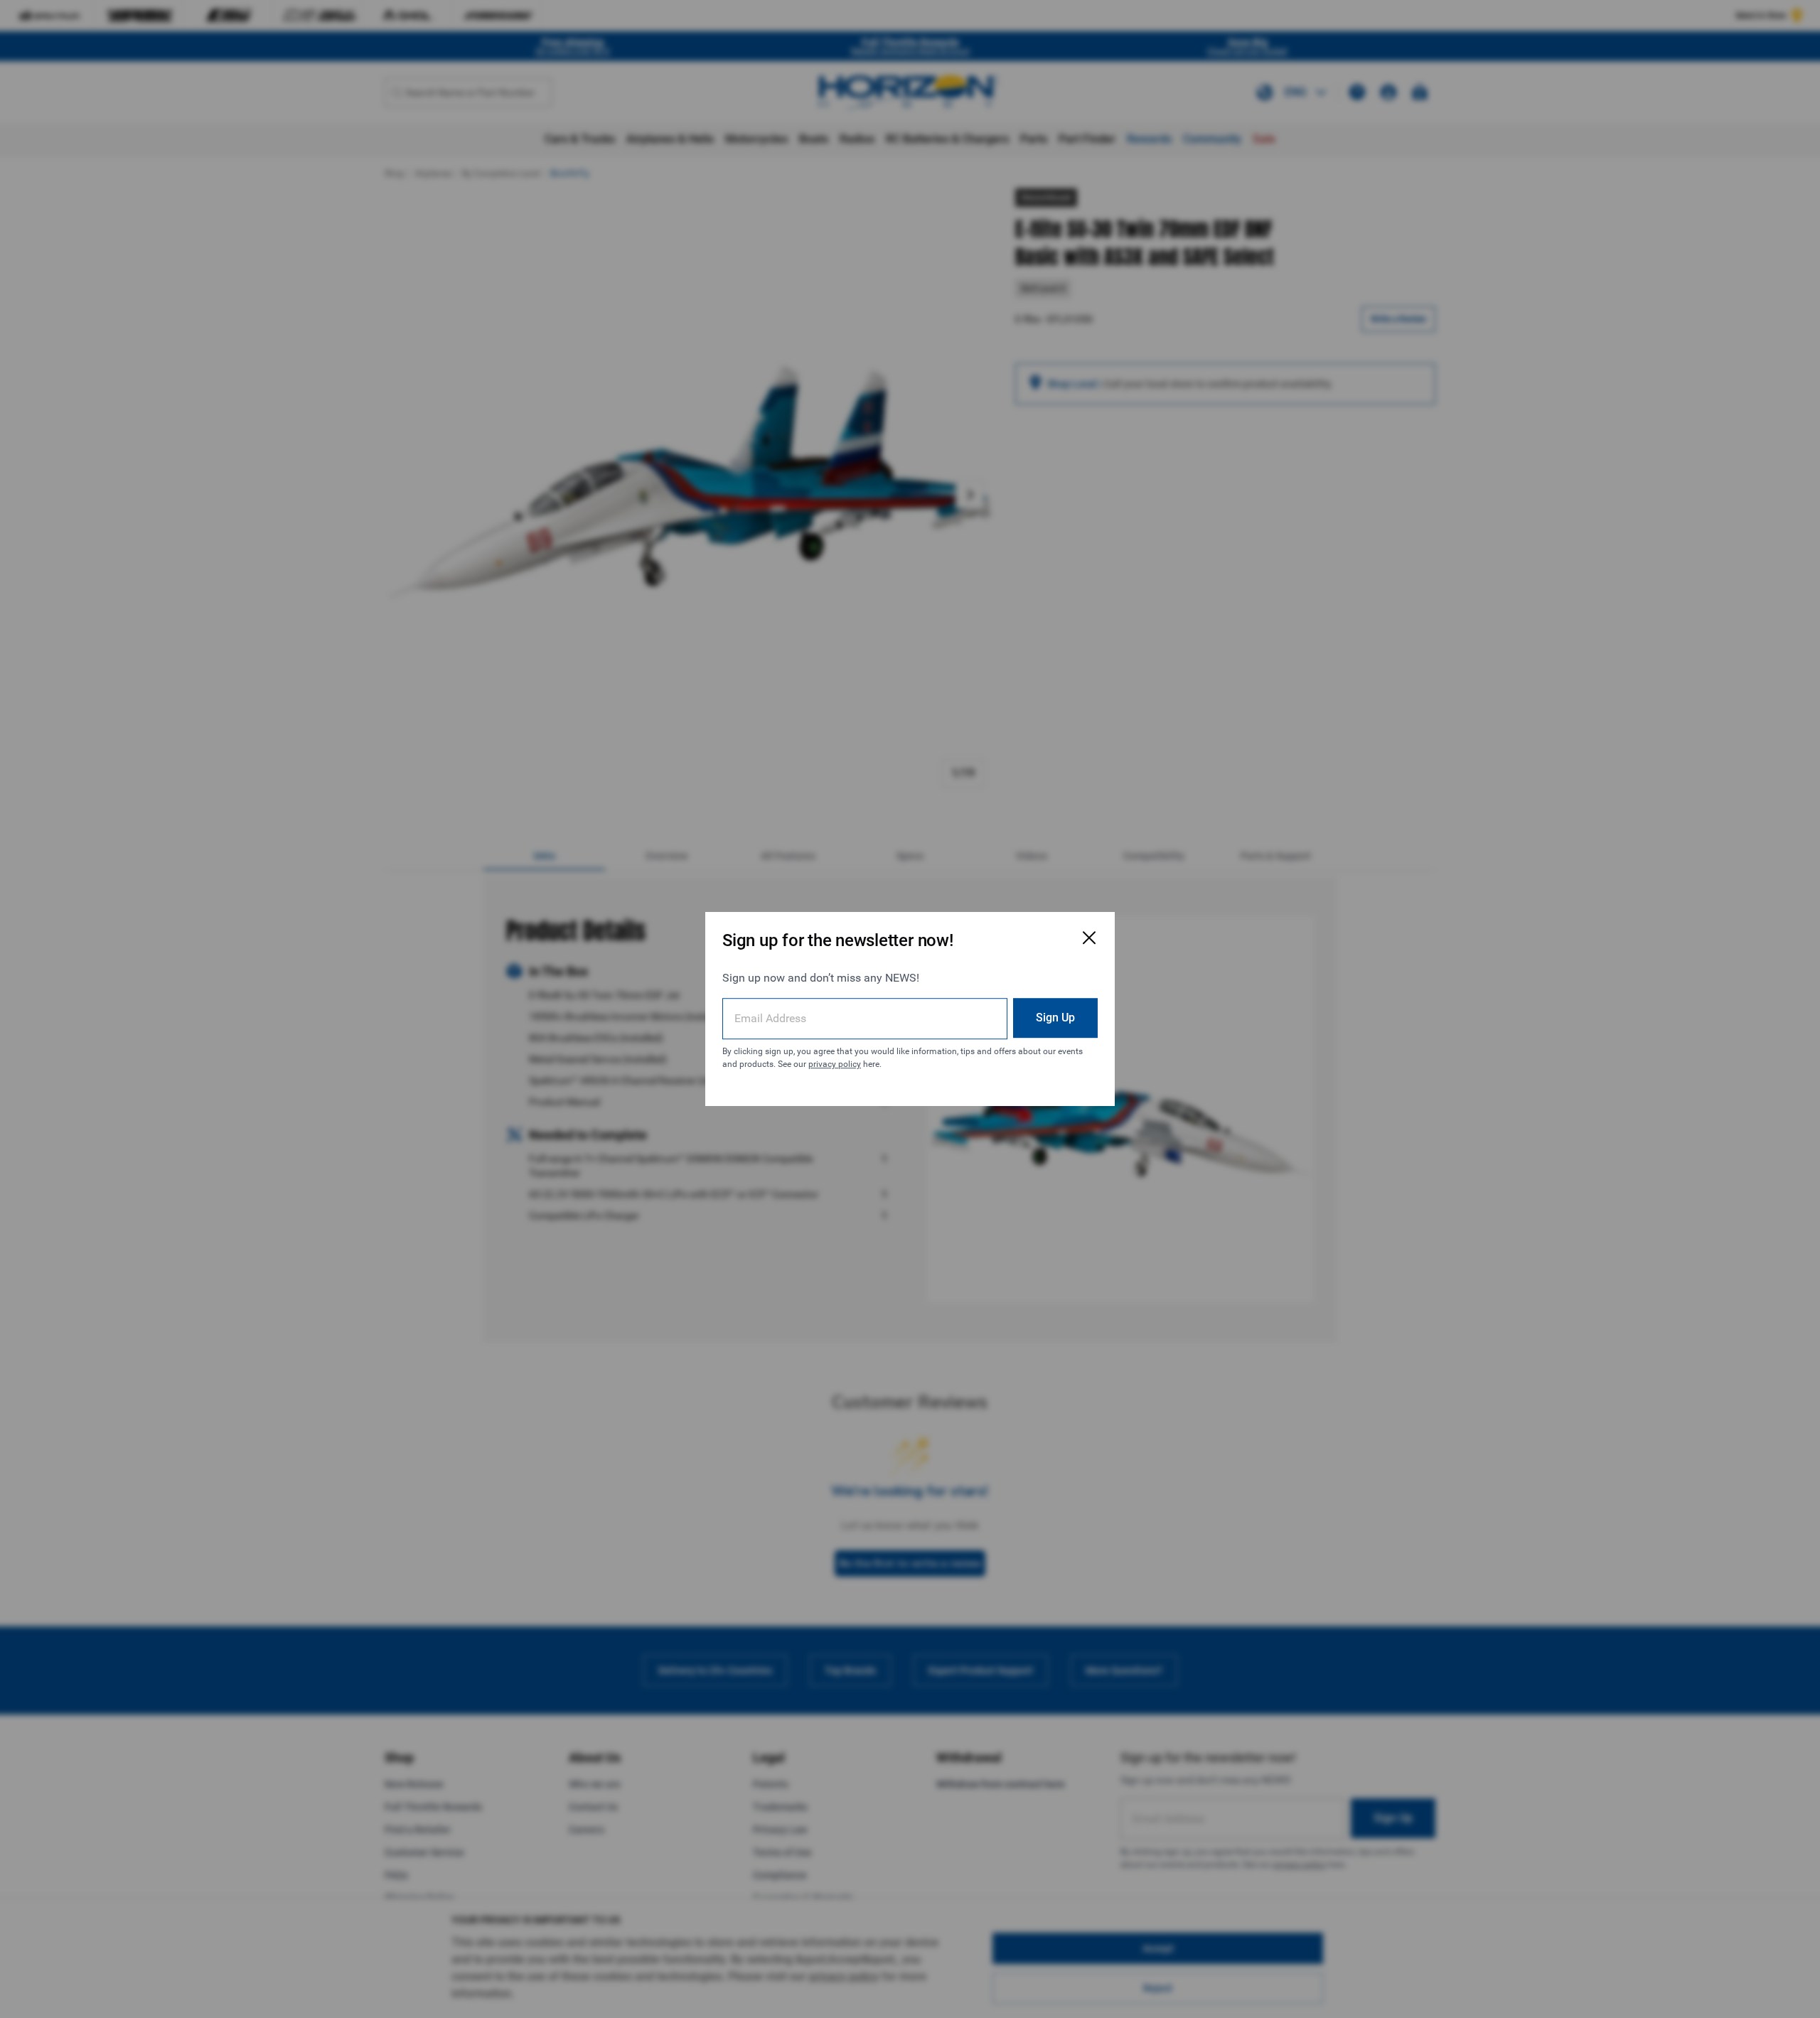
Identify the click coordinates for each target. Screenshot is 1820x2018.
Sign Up (1055, 1018)
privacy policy (835, 1064)
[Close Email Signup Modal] (1089, 938)
